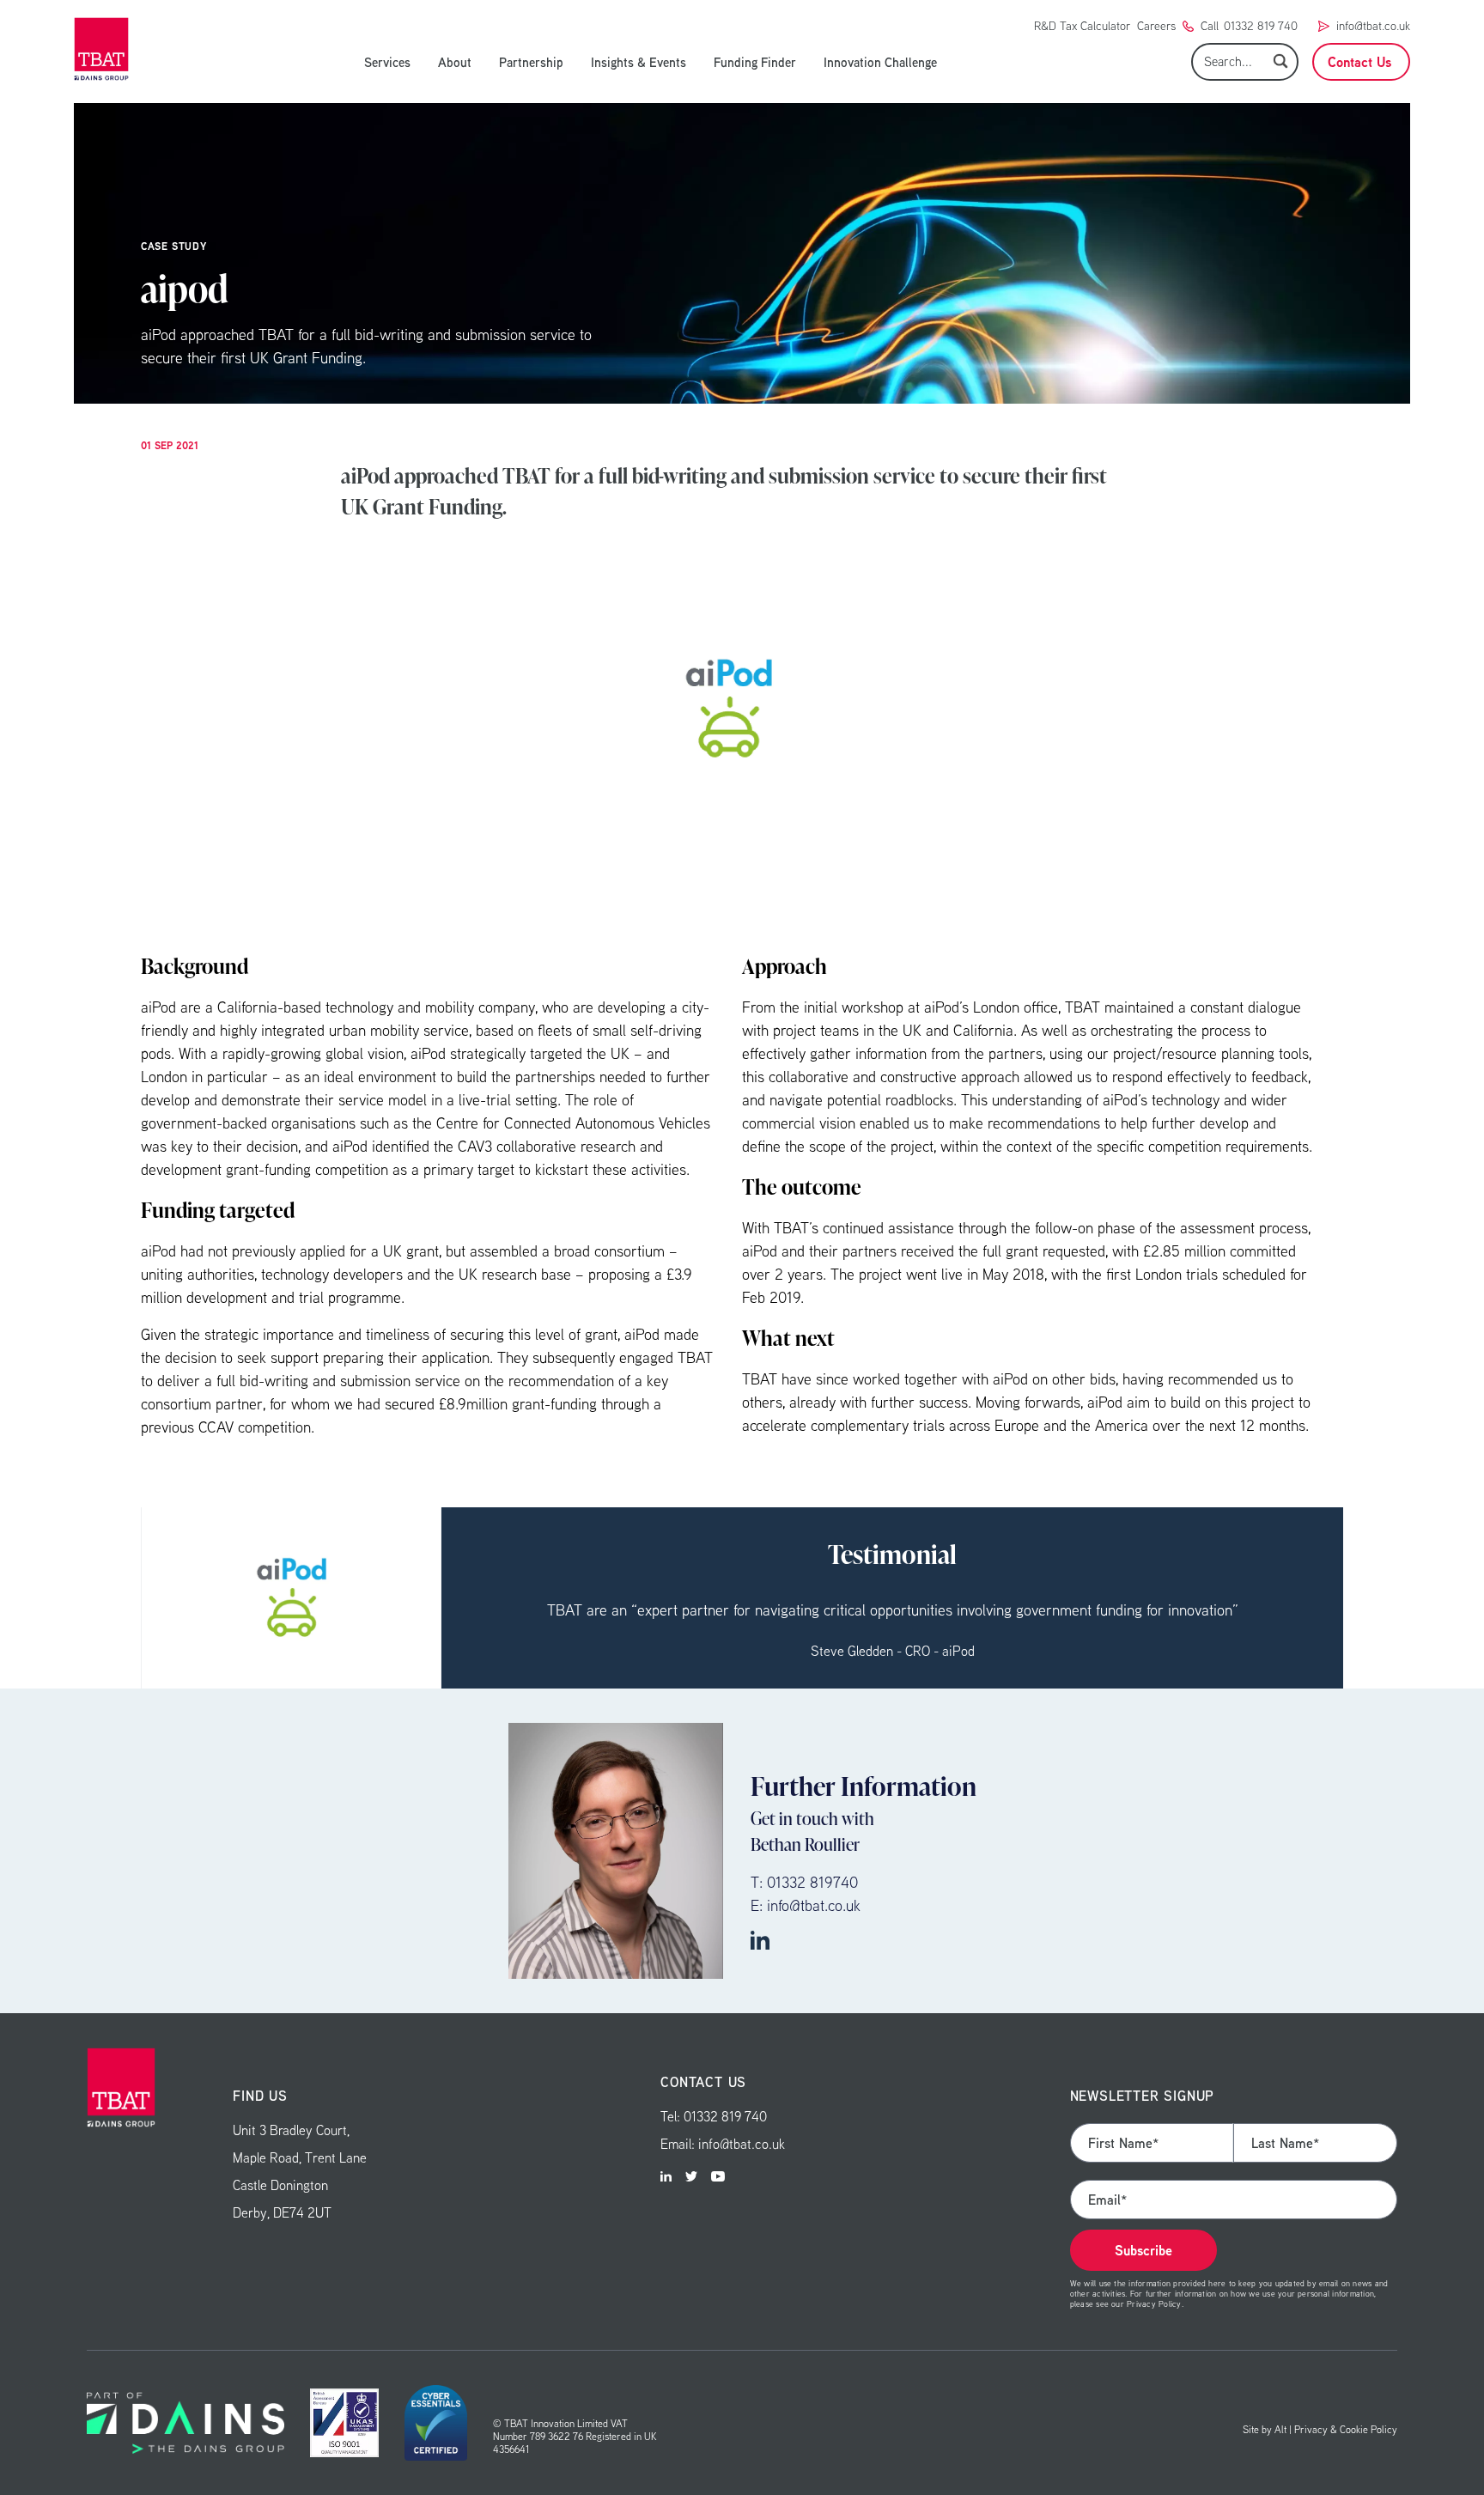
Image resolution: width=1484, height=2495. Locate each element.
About (455, 62)
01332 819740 (812, 1882)
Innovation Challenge (880, 62)
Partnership (531, 62)
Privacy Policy (1154, 2303)
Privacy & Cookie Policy (1346, 2429)
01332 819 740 (1261, 26)
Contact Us (1359, 62)
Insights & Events (639, 62)
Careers (1156, 26)
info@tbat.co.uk (1373, 26)
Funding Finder (755, 62)
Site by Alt (1265, 2429)
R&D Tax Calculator (1082, 26)
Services (387, 62)
